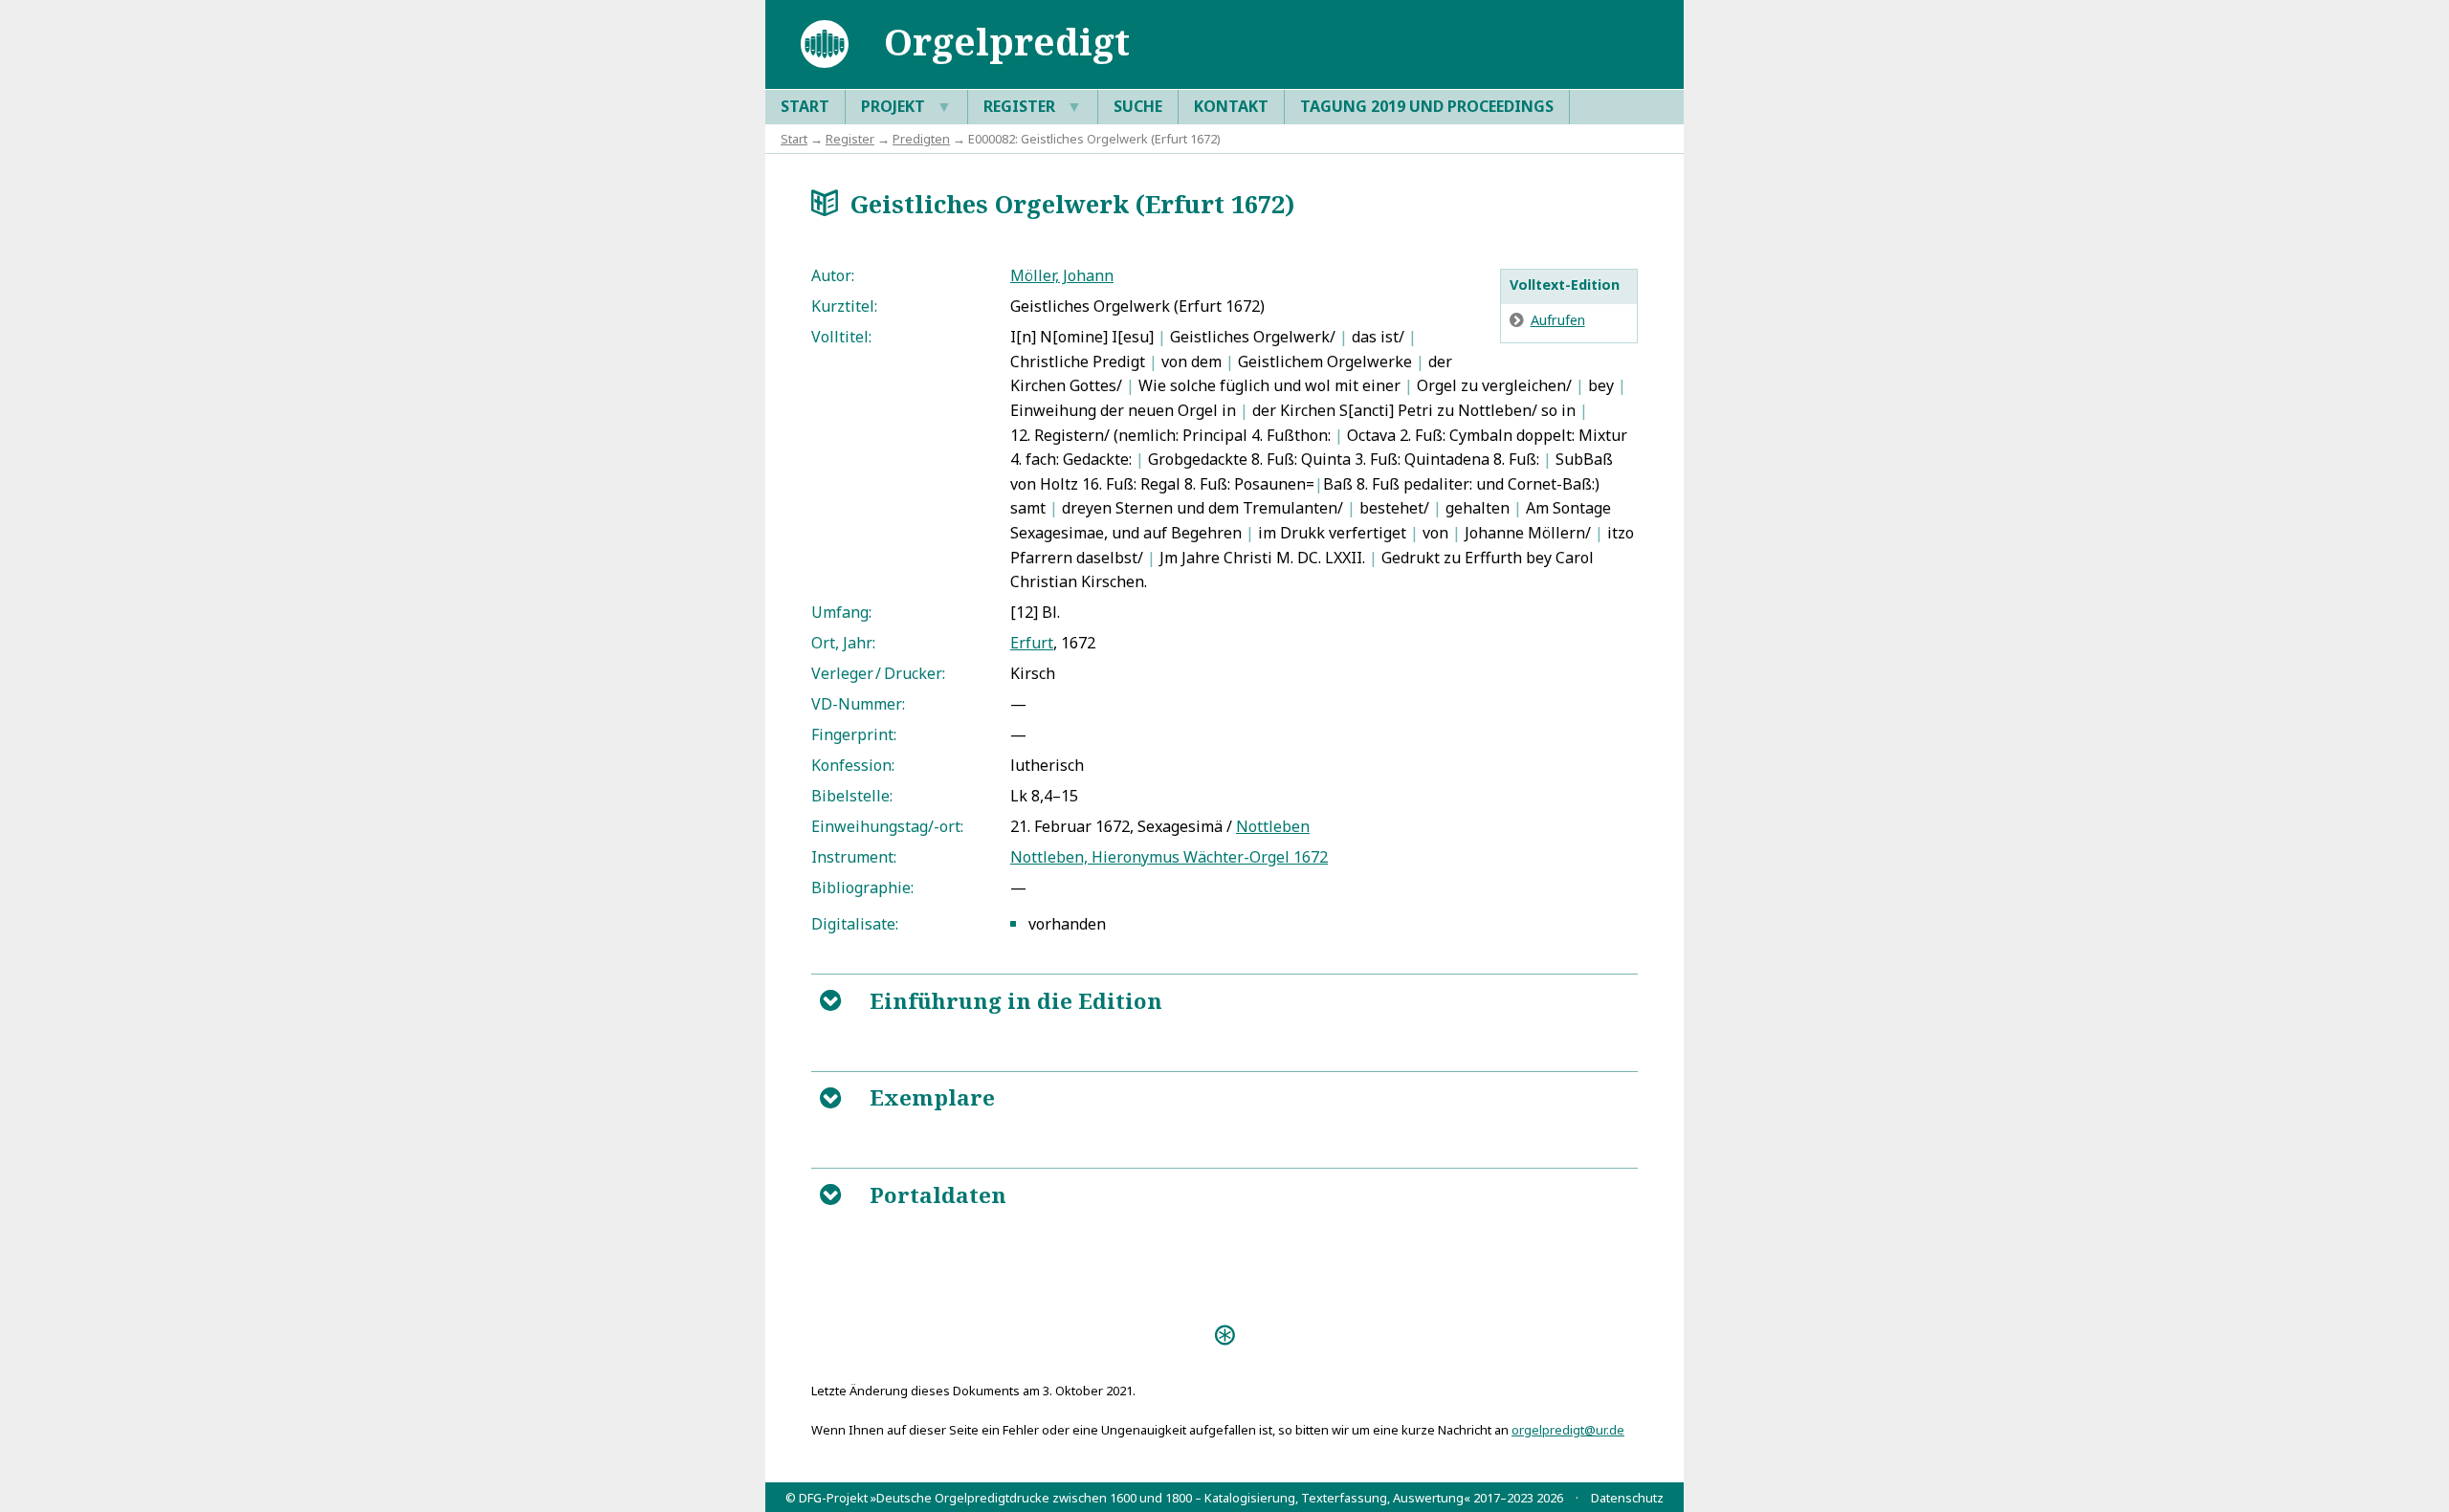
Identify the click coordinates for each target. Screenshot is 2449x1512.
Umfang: (841, 612)
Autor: (833, 275)
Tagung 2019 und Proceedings (1427, 106)
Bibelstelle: (852, 796)
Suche (1138, 106)
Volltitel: (841, 337)
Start (805, 106)
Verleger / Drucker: (878, 673)
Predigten (921, 139)
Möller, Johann (1062, 275)
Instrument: (854, 857)
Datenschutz (1627, 1498)
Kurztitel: (844, 306)
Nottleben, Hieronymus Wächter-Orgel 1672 (1169, 857)
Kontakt (1231, 106)
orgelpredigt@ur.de (1568, 1430)
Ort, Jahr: (843, 643)
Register (1033, 106)
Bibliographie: (862, 887)
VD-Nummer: (858, 704)
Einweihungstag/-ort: (887, 826)
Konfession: (853, 765)
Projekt (906, 106)
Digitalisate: (855, 924)
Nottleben (1273, 826)
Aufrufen (1558, 320)
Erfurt (1032, 643)
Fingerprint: (854, 734)
